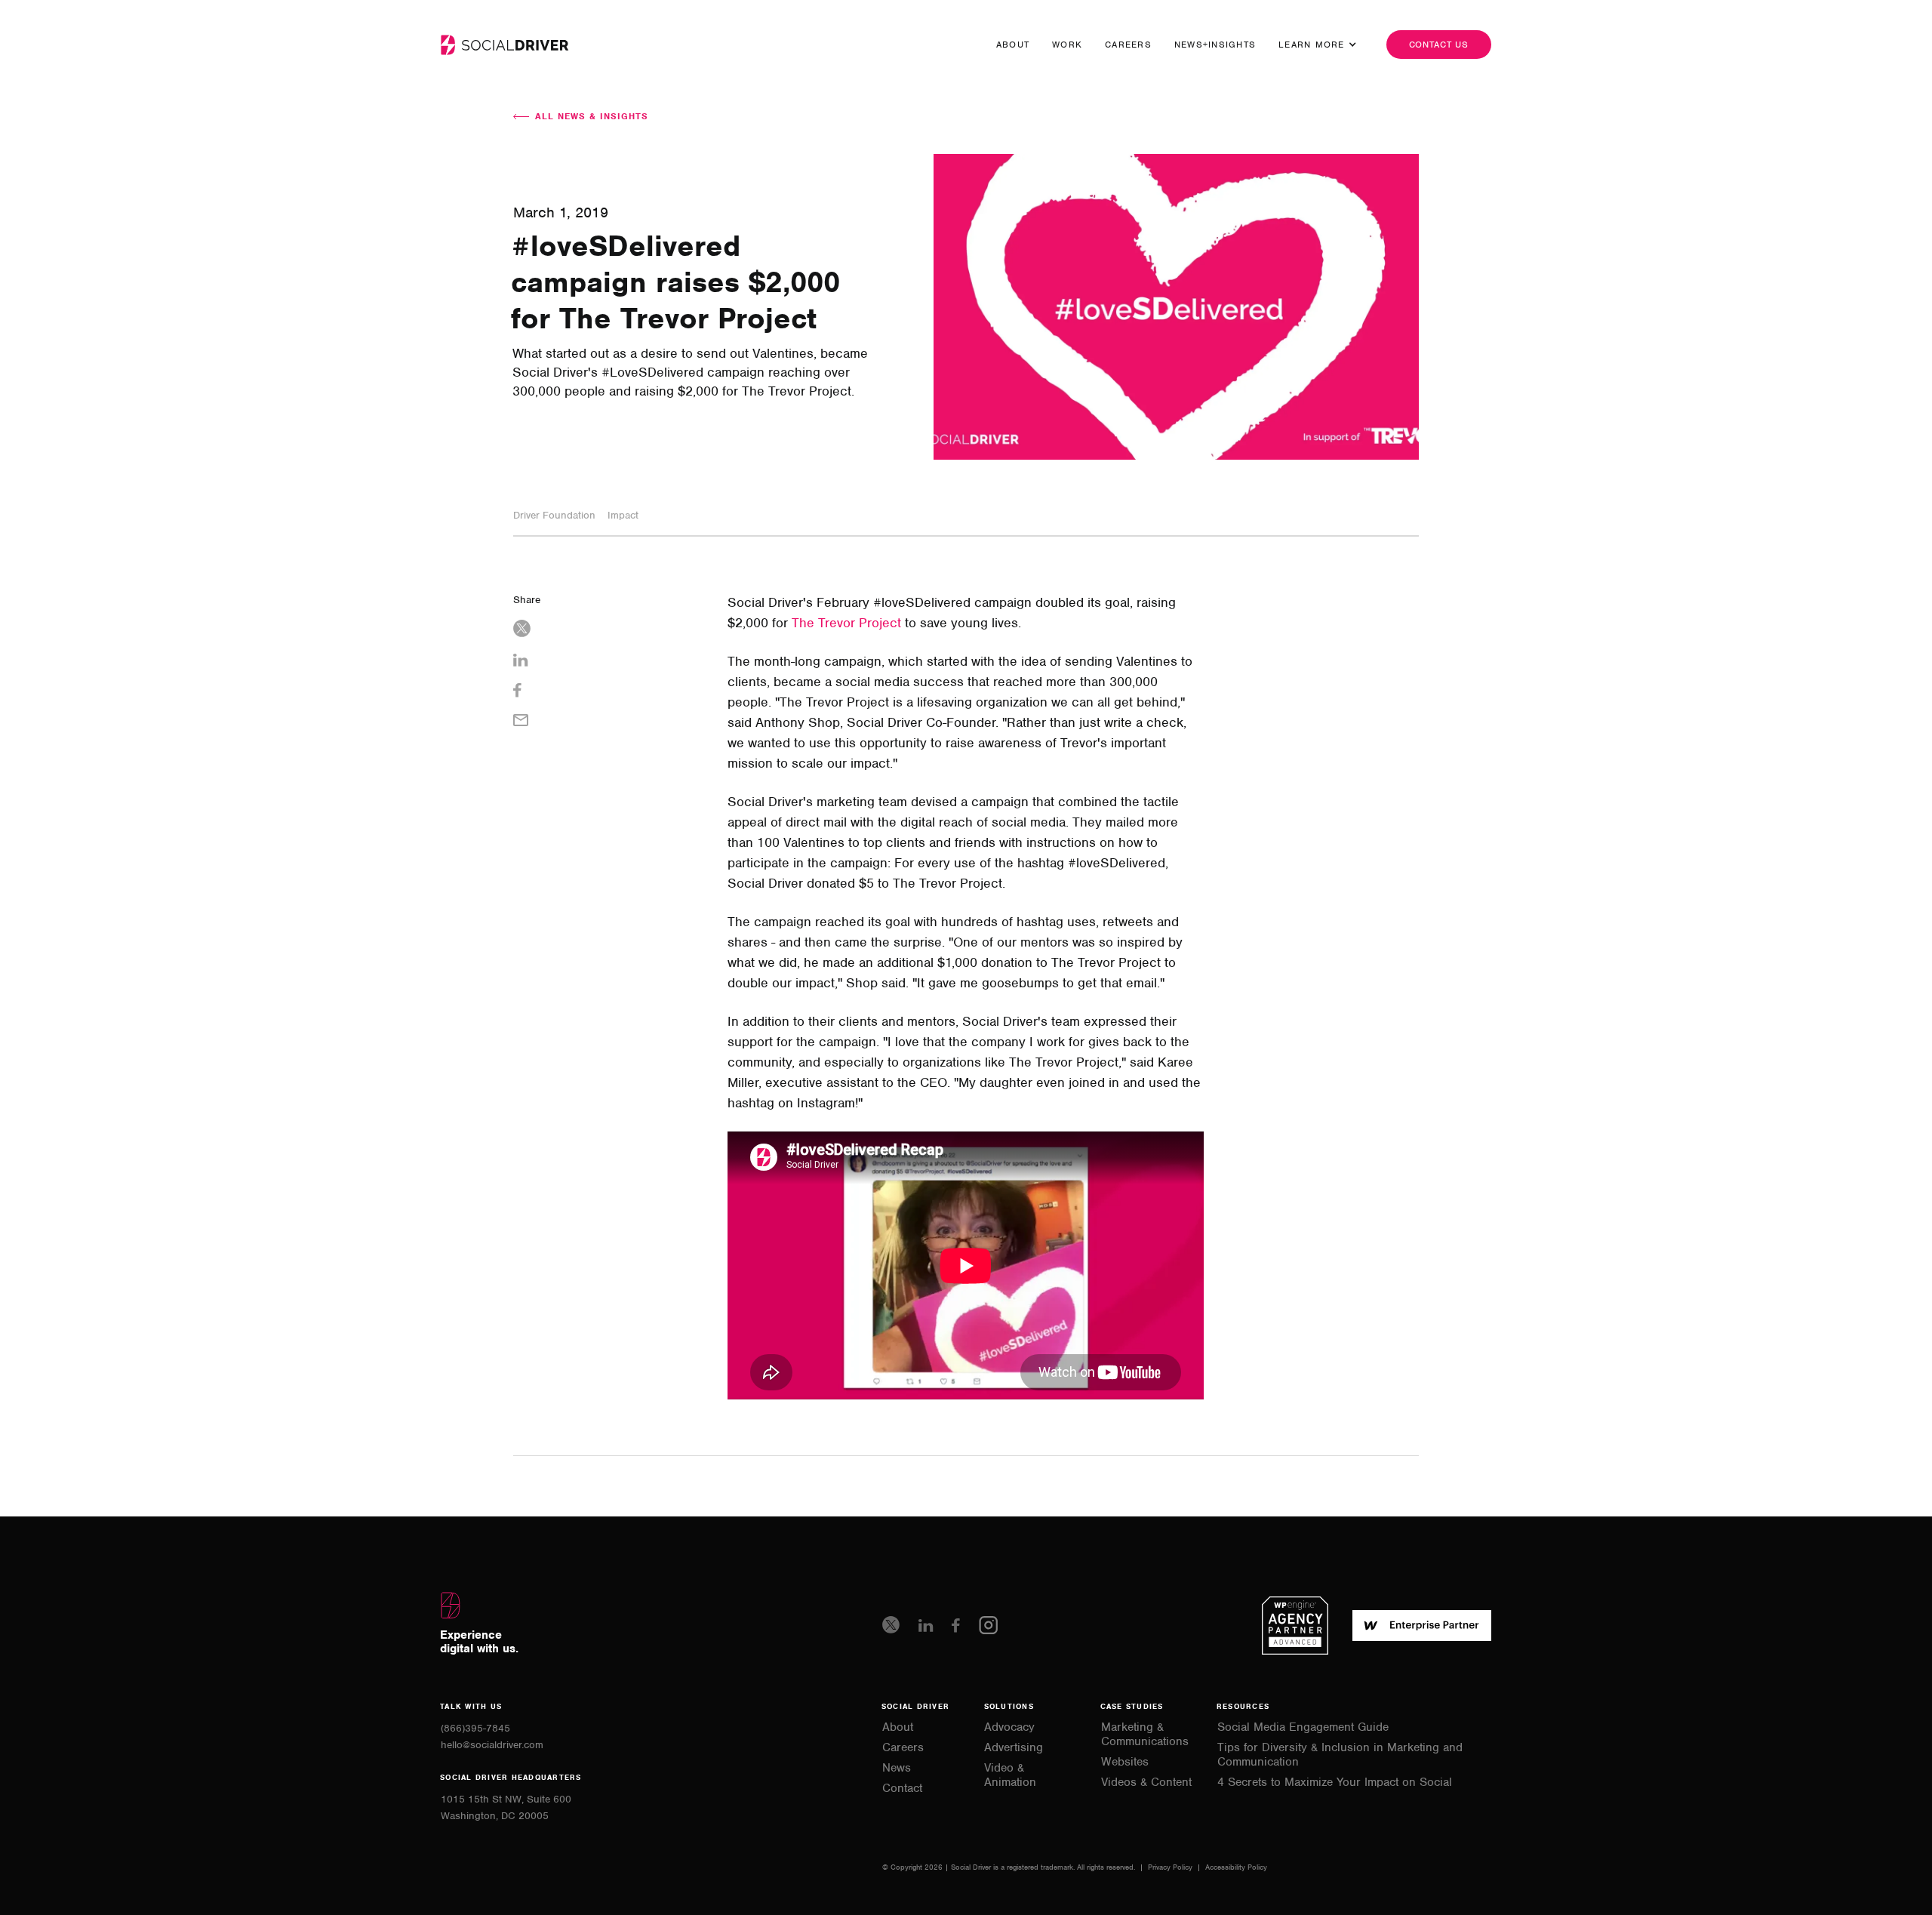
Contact (902, 1789)
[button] (1312, 45)
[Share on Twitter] (608, 631)
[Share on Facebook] (608, 693)
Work (1067, 45)
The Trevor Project (846, 623)
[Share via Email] (608, 722)
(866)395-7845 (475, 1728)
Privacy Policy (1171, 1867)
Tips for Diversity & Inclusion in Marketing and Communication (1340, 1755)
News (897, 1768)
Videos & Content (1146, 1783)
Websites (1125, 1762)
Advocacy (1009, 1727)
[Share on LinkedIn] (608, 662)
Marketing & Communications (1145, 1735)
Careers (1128, 45)
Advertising (1014, 1748)
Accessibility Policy (1236, 1867)
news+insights (1215, 45)
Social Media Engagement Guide (1303, 1727)
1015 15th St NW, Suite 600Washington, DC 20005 (506, 1807)
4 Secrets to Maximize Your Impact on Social (1335, 1783)
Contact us (1439, 45)
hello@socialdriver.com (492, 1745)
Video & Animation (1010, 1775)
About (1013, 45)
